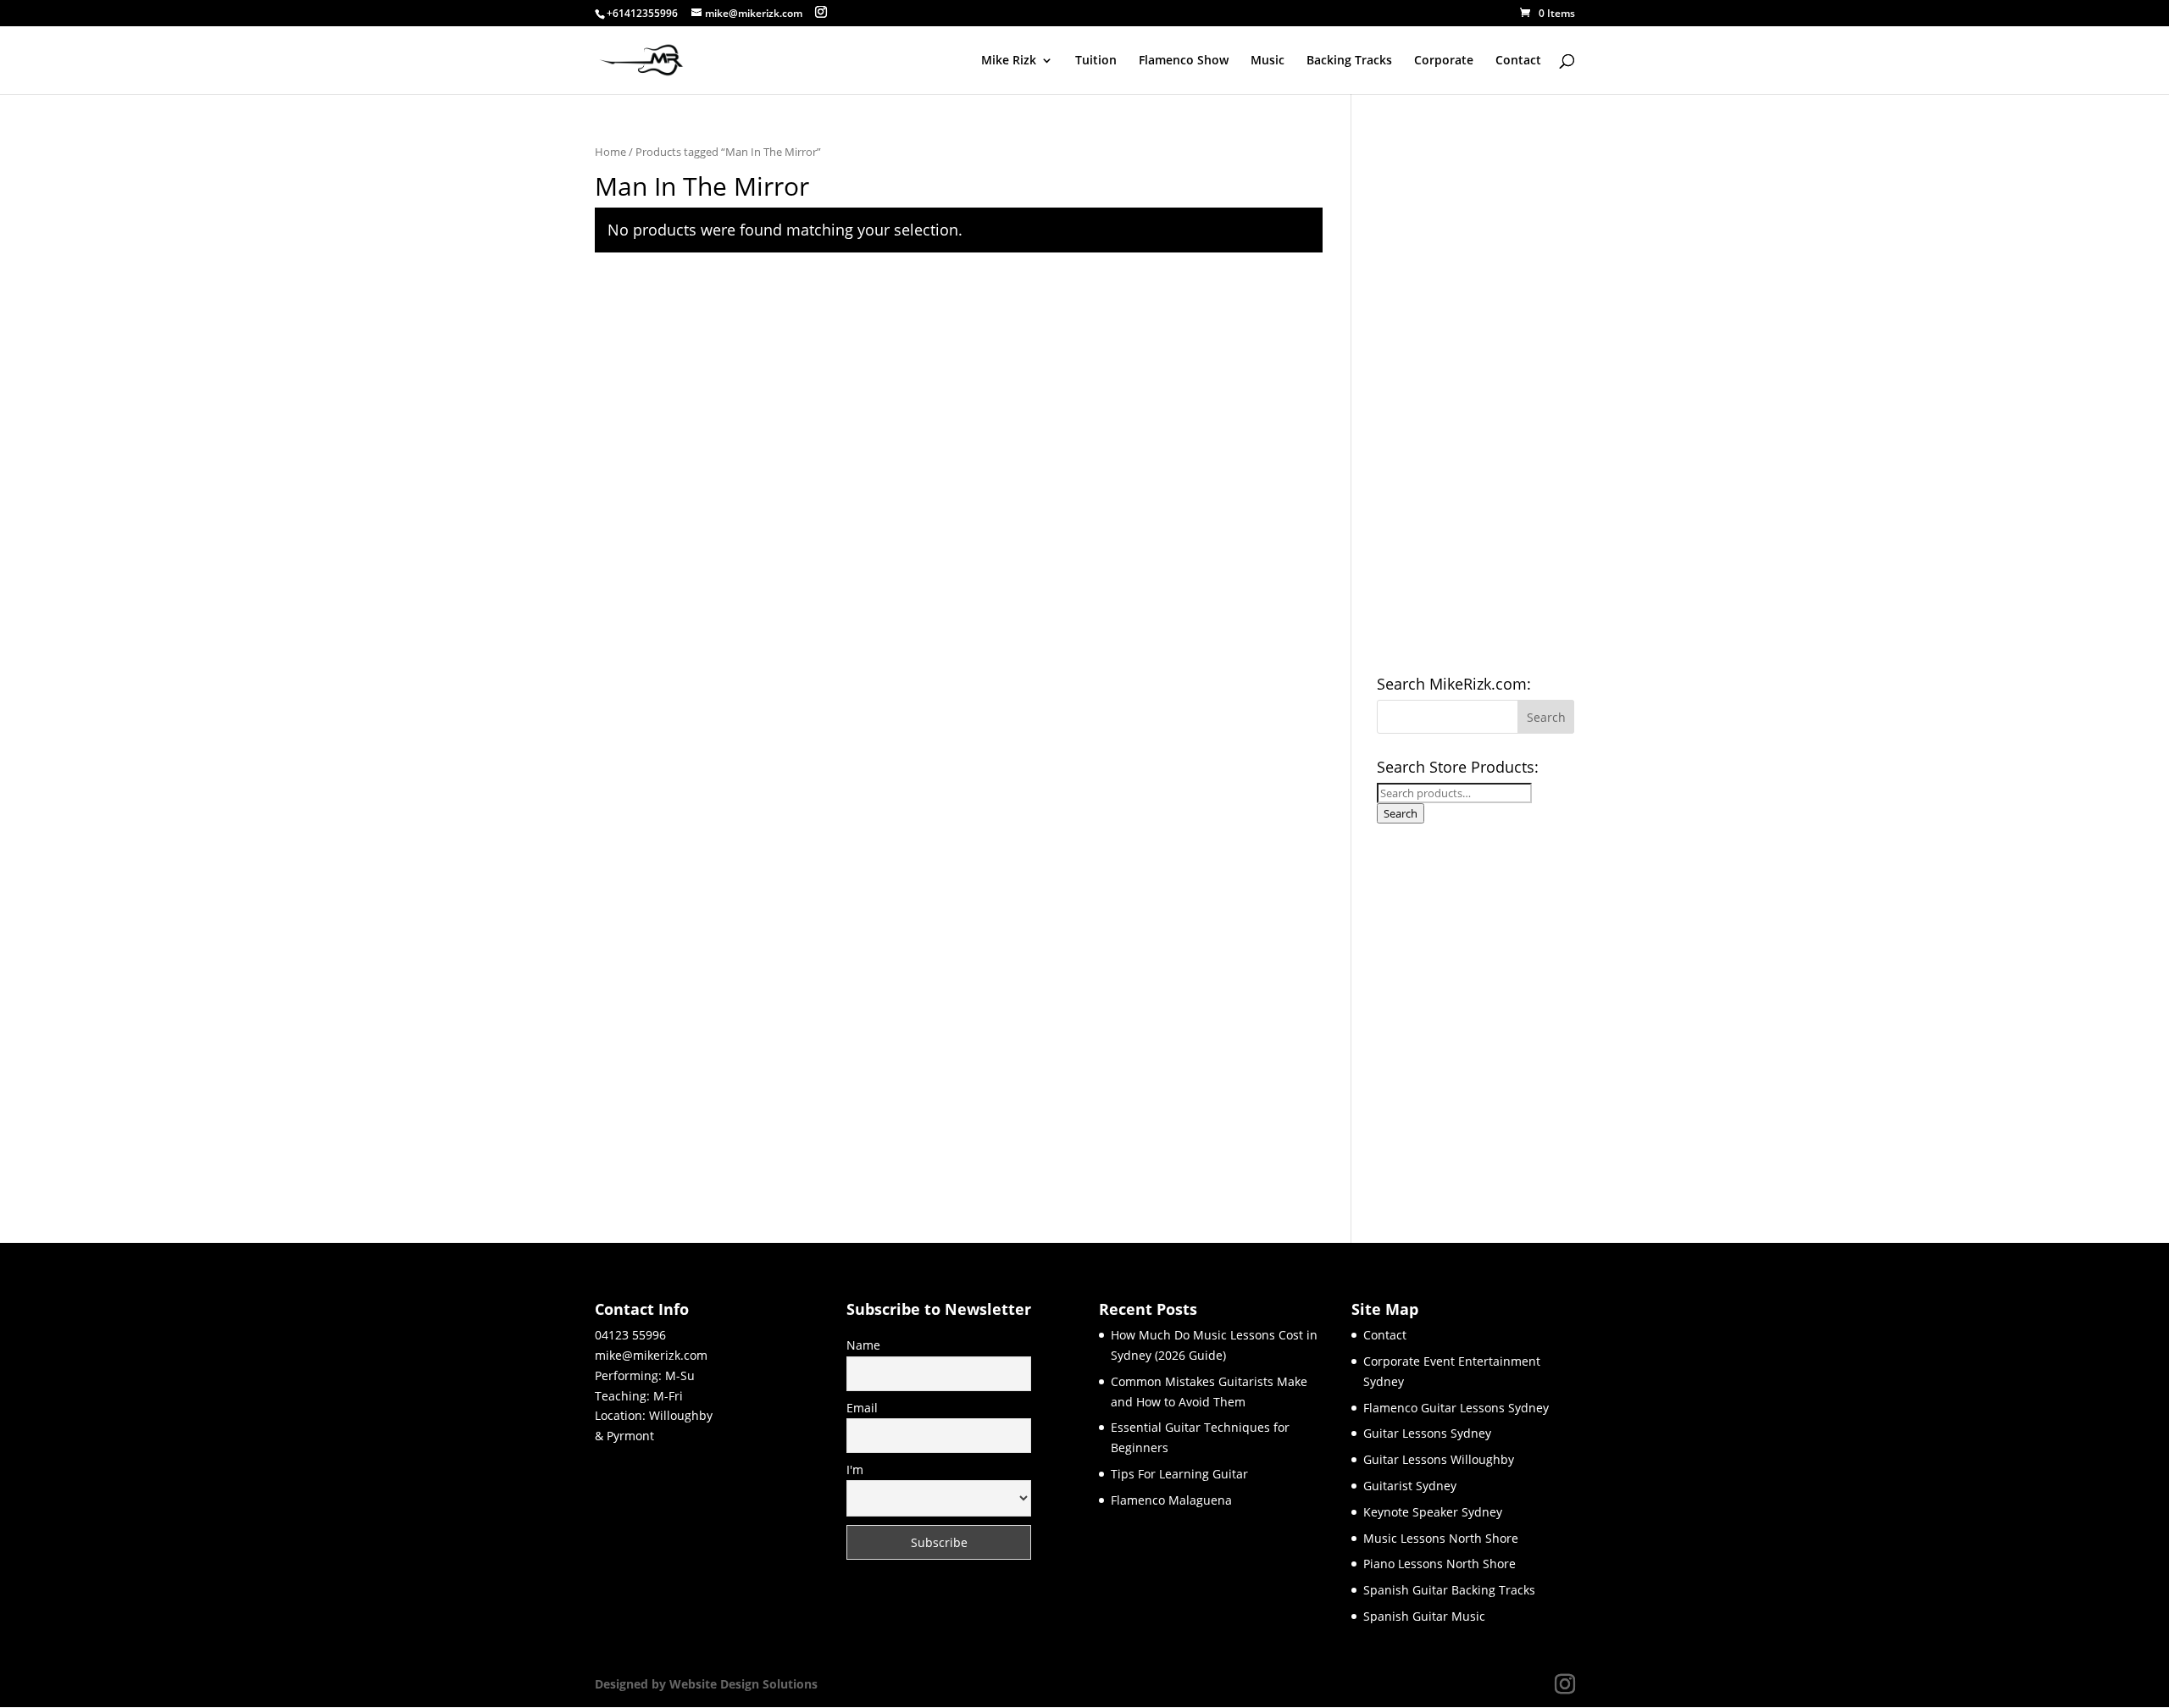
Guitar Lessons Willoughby (1439, 1459)
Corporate (1444, 61)
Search (1401, 813)
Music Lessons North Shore (1441, 1538)
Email (862, 1408)
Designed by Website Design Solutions (706, 1684)
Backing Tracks (1349, 61)
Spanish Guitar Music (1424, 1616)
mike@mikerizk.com (651, 1355)
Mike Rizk (1009, 61)
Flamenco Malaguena (1171, 1500)
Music (1268, 61)
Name (863, 1345)
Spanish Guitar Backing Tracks (1449, 1590)
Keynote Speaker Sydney (1433, 1512)
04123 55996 (630, 1335)
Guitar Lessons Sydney (1427, 1433)
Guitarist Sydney (1410, 1486)
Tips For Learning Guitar (1179, 1474)
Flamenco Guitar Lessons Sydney (1456, 1408)
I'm (855, 1470)
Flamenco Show (1184, 61)
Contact (1518, 61)
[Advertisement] (1476, 396)
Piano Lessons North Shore (1440, 1564)
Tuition (1096, 61)
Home (610, 152)
